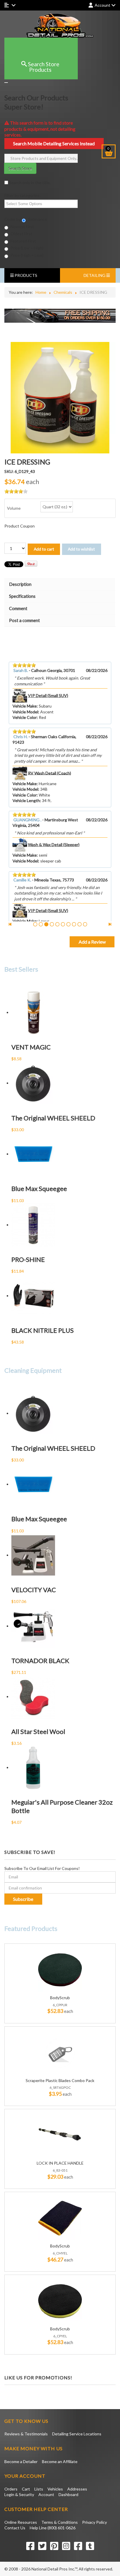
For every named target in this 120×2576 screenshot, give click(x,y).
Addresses (77, 2489)
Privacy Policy (95, 2522)
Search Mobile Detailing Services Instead (54, 143)
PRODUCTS (25, 275)
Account (46, 2494)
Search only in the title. (29, 182)
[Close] (6, 83)
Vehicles (55, 2489)
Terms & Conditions (60, 2522)
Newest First (22, 227)
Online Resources (21, 2522)
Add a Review (92, 942)
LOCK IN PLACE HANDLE (60, 2163)
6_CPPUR (60, 2005)
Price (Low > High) (27, 248)
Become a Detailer (21, 2461)
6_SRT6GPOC (60, 2087)
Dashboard (68, 2494)
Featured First (23, 241)
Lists (39, 2489)
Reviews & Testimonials (26, 2434)
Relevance (37, 219)
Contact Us (15, 2528)
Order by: (13, 219)
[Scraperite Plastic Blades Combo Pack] (60, 2052)
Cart (26, 2489)
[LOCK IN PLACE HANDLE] (60, 2135)
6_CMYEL (60, 2253)
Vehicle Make (25, 706)
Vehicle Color (25, 717)
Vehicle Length (26, 800)
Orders (11, 2489)
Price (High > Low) (27, 255)
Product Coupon (20, 526)
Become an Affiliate (60, 2461)
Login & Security (19, 2494)
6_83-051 (60, 2170)
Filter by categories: (22, 195)
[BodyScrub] (60, 1969)
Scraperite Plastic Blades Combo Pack (60, 2081)
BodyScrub (60, 1998)
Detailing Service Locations (77, 2434)
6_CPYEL (60, 2336)
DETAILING (95, 275)
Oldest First (21, 234)
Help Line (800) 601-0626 (53, 2528)
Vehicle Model (25, 712)
